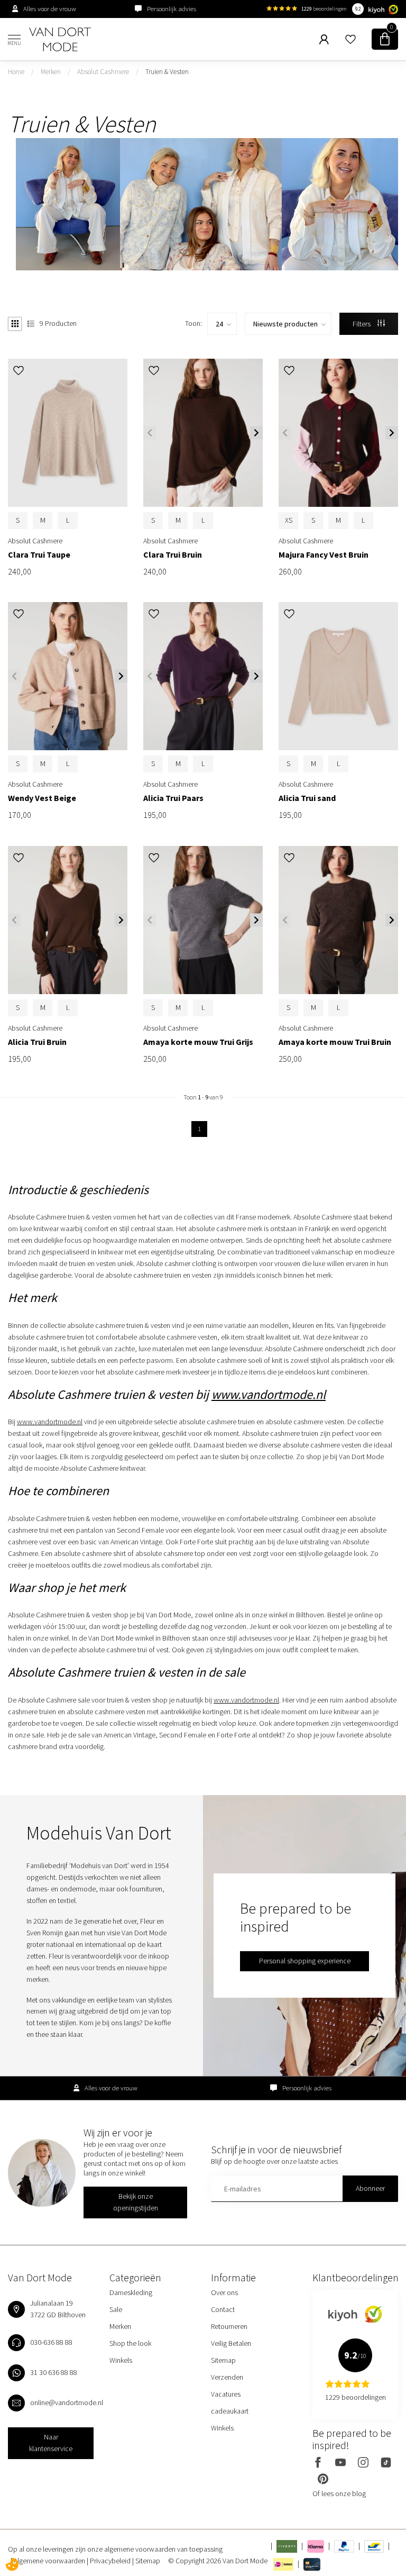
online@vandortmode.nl (67, 2402)
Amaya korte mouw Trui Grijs (198, 1042)
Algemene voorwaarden (50, 2561)
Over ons (224, 2292)
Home (16, 72)
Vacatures (226, 2394)
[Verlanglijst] (350, 39)
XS (289, 520)
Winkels (121, 2360)
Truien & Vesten (167, 72)
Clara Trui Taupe (39, 555)
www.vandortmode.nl (269, 1394)
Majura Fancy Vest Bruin (324, 555)
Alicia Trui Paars (173, 798)
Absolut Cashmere (103, 72)
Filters (362, 324)
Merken (51, 72)
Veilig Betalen (231, 2343)
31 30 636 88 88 (54, 2372)
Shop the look (130, 2343)
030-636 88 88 (51, 2342)
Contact (223, 2309)
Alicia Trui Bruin (37, 1042)
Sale (116, 2309)
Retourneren (229, 2326)
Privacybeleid (111, 2561)
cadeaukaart (230, 2411)
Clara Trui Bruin (173, 555)
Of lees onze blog (339, 2493)
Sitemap (223, 2360)
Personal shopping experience (305, 1961)
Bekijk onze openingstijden (136, 2202)
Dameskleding (131, 2292)
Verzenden (227, 2377)
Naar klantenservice (51, 2443)
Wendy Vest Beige (42, 798)
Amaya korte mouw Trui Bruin (335, 1042)
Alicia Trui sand (307, 798)
